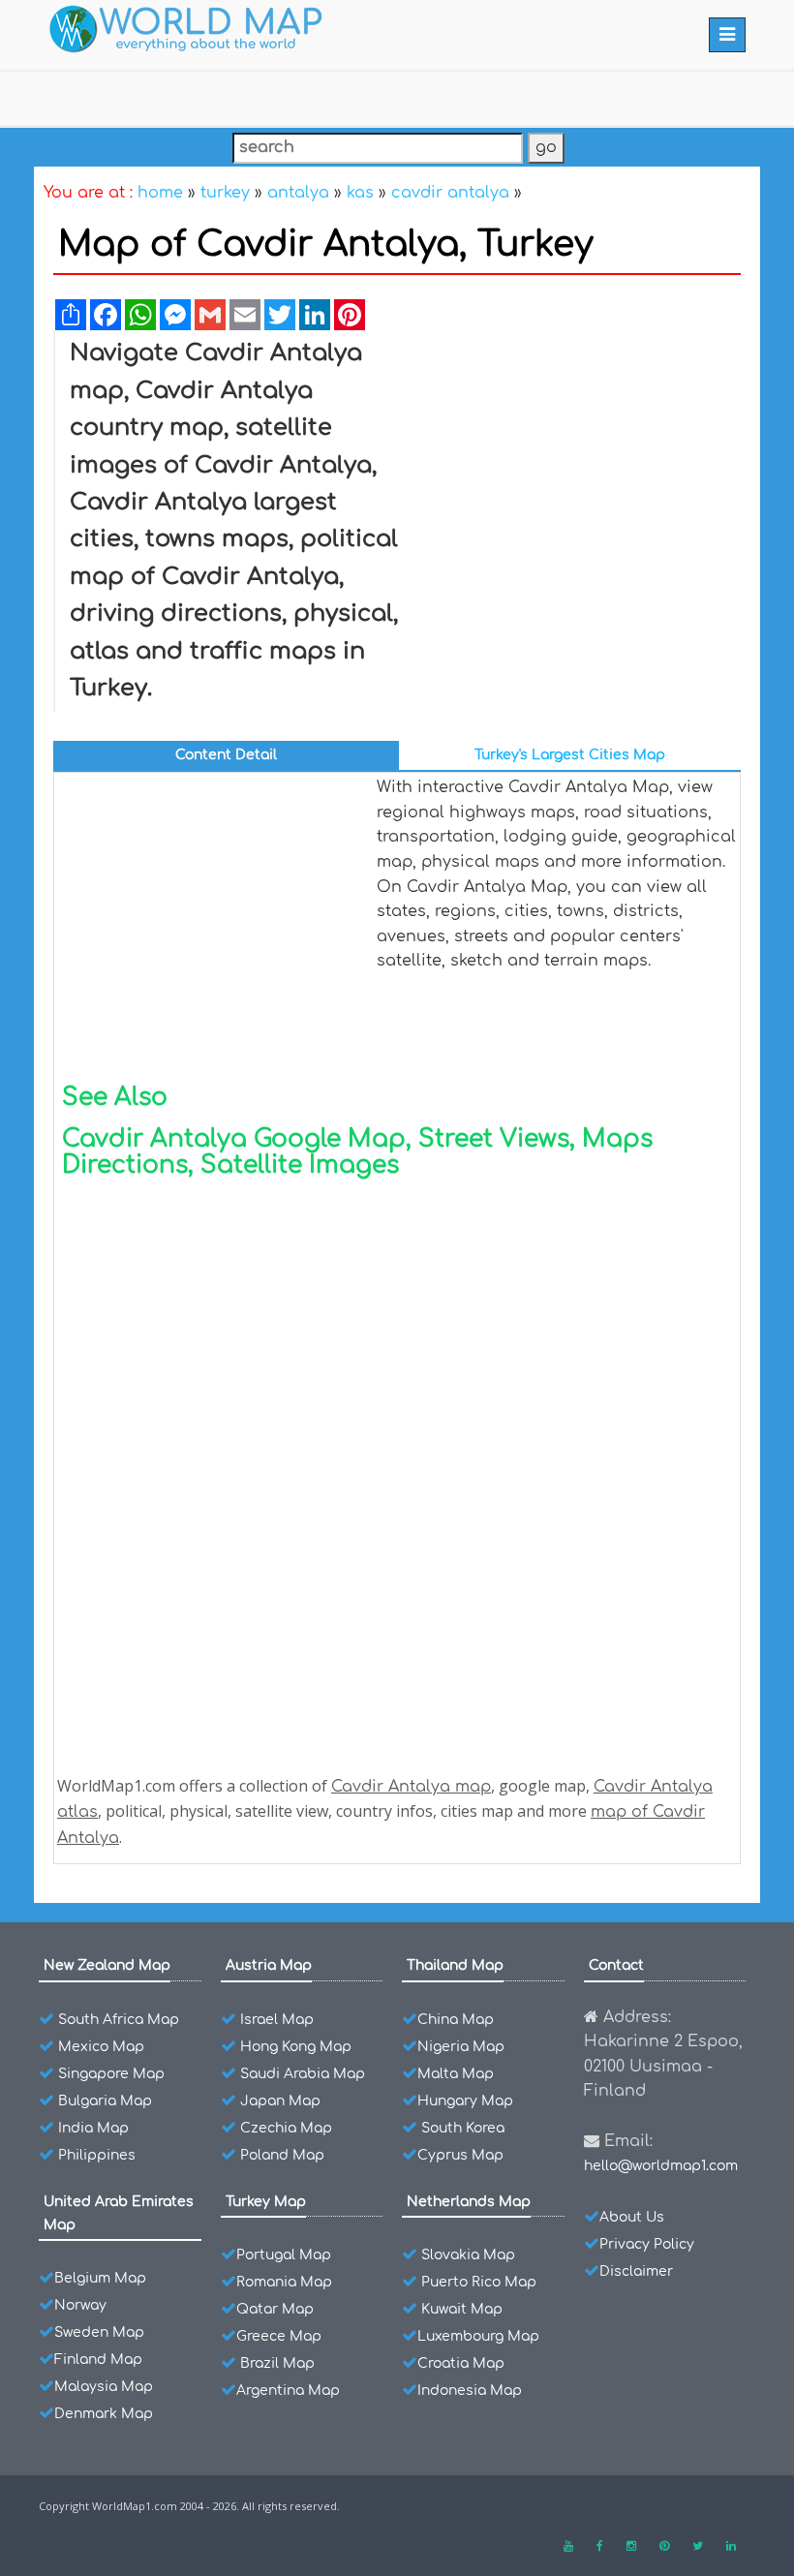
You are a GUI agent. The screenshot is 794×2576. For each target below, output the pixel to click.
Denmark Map (104, 2414)
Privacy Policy (647, 2244)
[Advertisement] (573, 480)
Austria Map (269, 1965)
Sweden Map (99, 2332)
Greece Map (279, 2336)
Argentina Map (288, 2391)
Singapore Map (111, 2074)
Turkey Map (266, 2202)
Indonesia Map (470, 2391)
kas (360, 193)
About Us (632, 2217)
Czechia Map (286, 2128)
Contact (616, 1965)
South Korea (463, 2128)
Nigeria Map (461, 2047)
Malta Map (456, 2074)
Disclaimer (636, 2271)
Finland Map (98, 2360)
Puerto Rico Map (479, 2282)
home (160, 193)
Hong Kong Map (296, 2047)
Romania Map (284, 2282)
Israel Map (277, 2020)
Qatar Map (275, 2309)
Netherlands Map (469, 2202)
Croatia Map (461, 2363)
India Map (93, 2128)
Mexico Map (101, 2047)
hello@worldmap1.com (661, 2166)
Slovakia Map (468, 2255)
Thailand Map (455, 1965)
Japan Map (280, 2101)
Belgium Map (100, 2278)
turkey (225, 193)
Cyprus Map (460, 2155)
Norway (80, 2305)
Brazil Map (277, 2363)
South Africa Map (119, 2020)
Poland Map (282, 2155)
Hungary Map (465, 2101)
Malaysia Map (104, 2387)
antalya (298, 193)
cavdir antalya (450, 193)
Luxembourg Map (478, 2336)
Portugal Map (284, 2255)
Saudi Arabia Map (303, 2074)
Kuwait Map (462, 2309)
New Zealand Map (107, 1965)
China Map (456, 2020)
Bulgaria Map (105, 2101)
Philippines (97, 2155)
